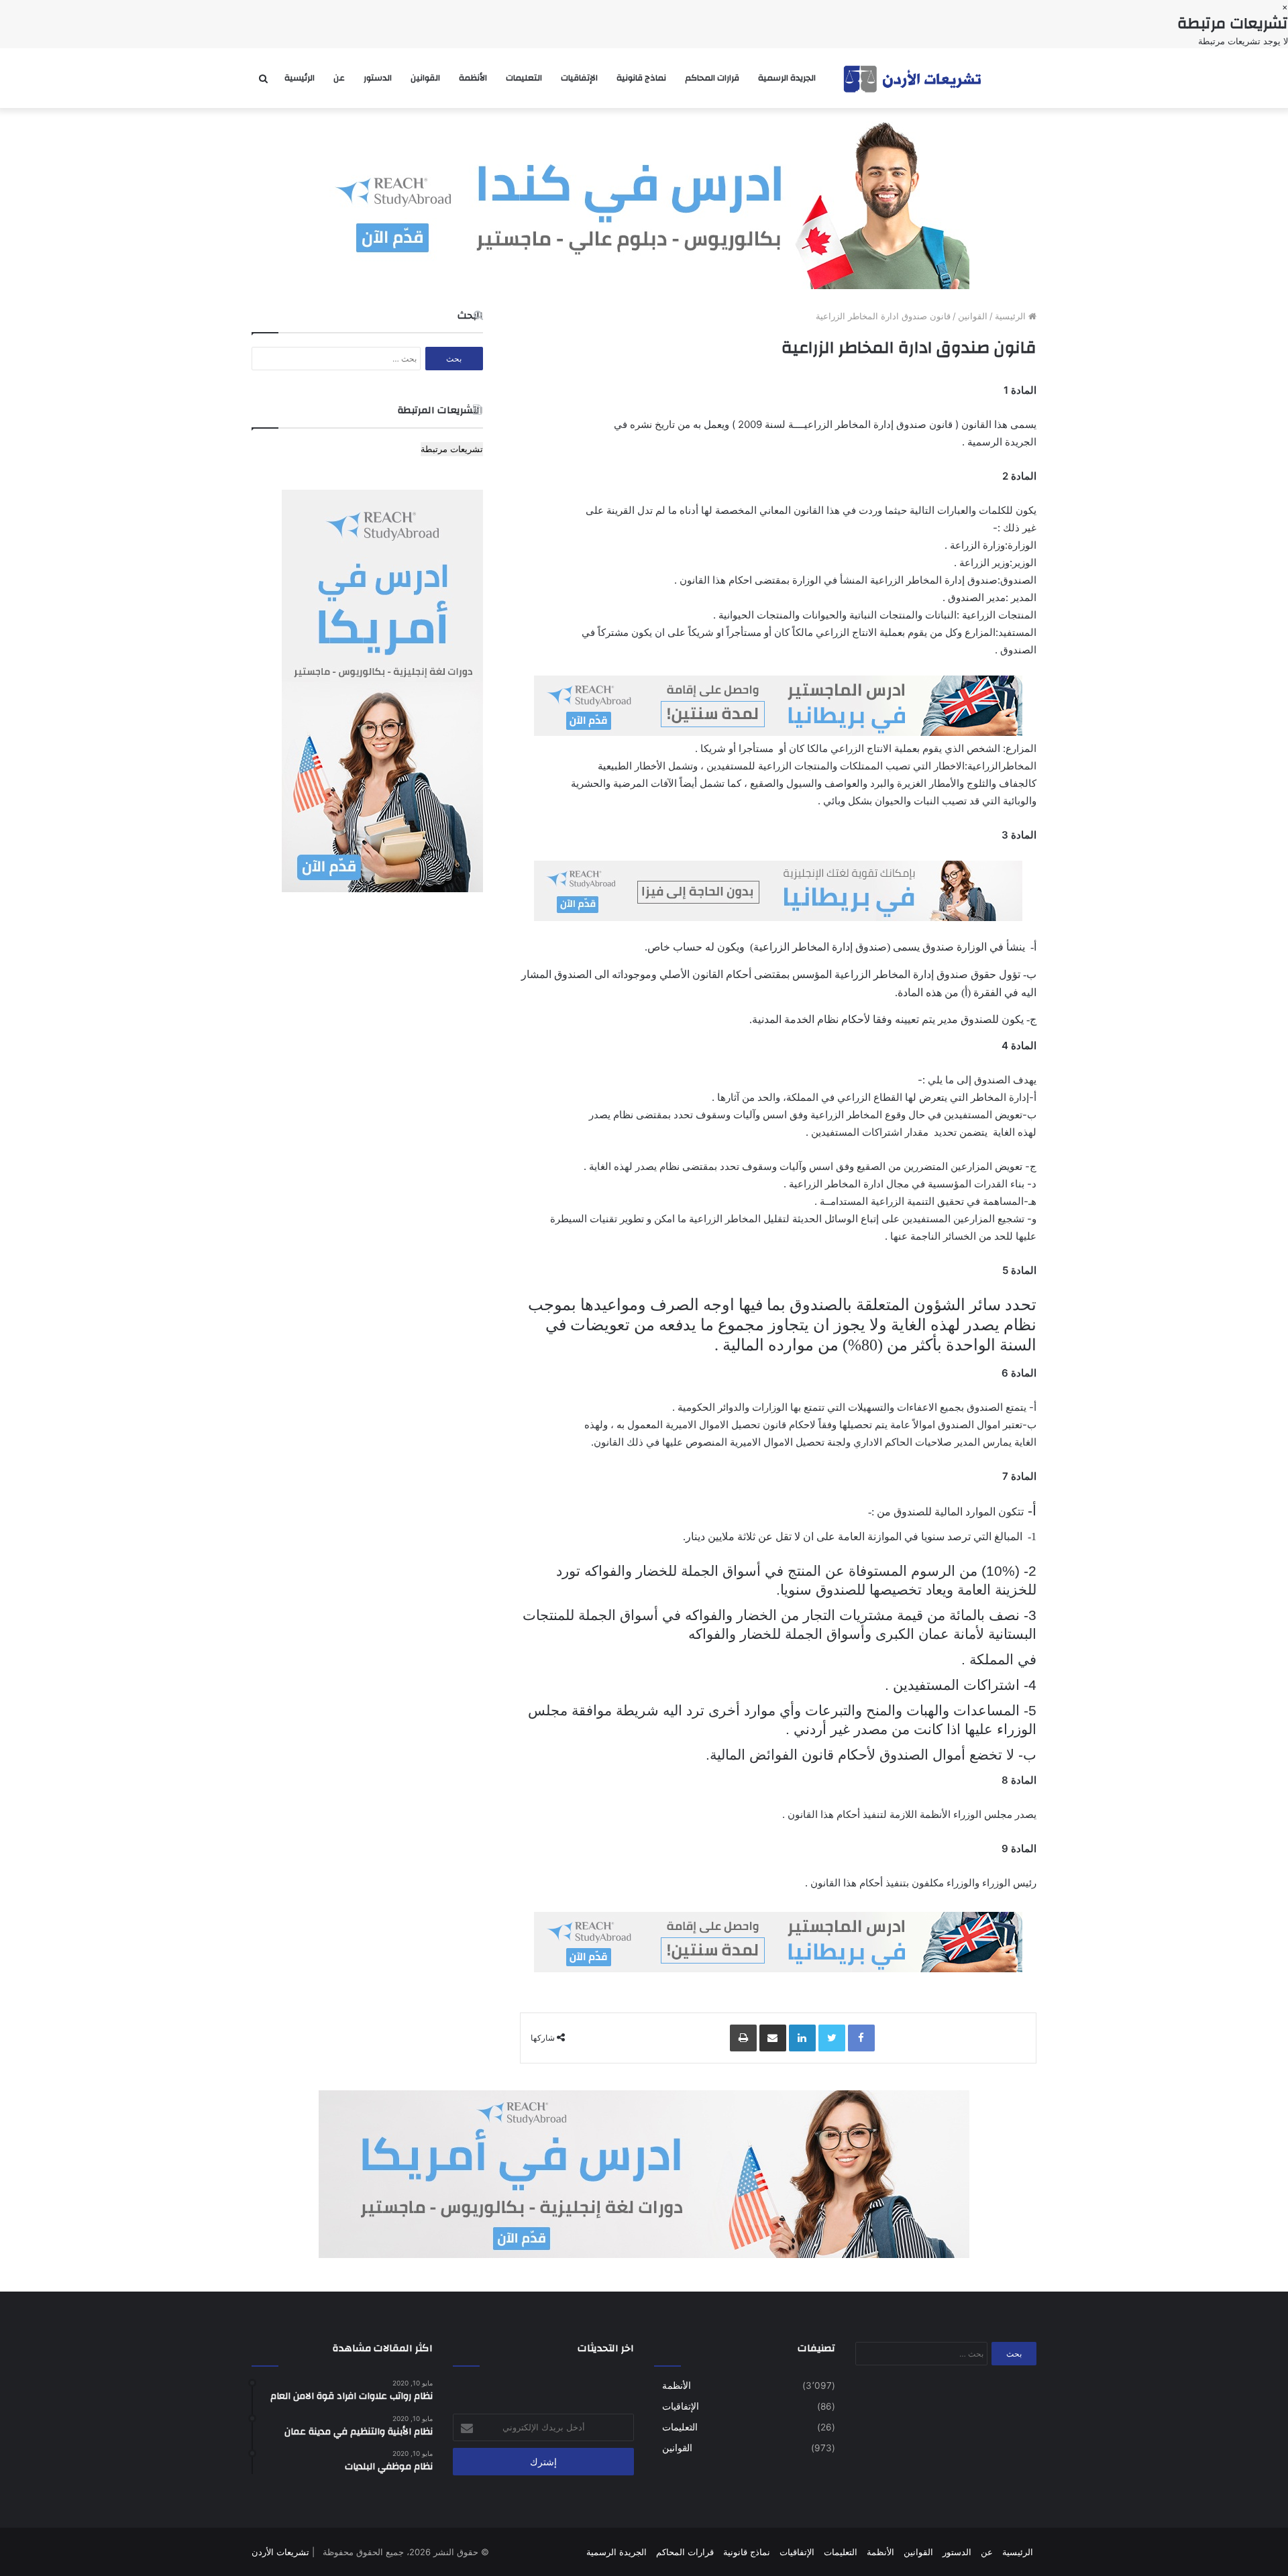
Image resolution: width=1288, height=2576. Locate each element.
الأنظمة (473, 78)
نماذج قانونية (641, 78)
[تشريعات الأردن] (914, 78)
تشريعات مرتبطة (452, 449)
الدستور (378, 78)
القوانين (425, 78)
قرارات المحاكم (712, 78)
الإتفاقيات (579, 78)
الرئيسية (300, 78)
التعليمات (524, 78)
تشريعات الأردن (280, 2552)
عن (339, 78)
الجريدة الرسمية (787, 78)
